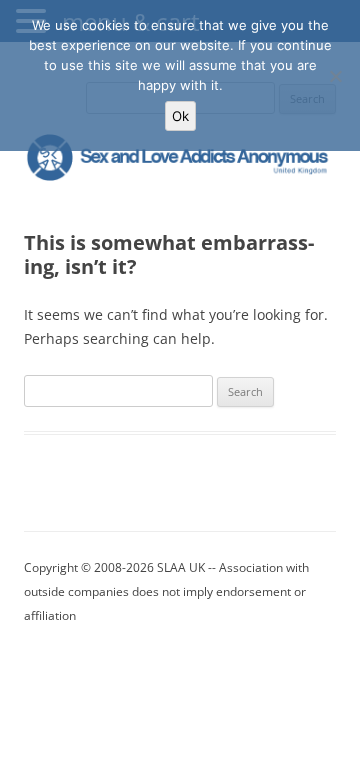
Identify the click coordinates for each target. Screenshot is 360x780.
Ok (180, 116)
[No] (335, 76)
